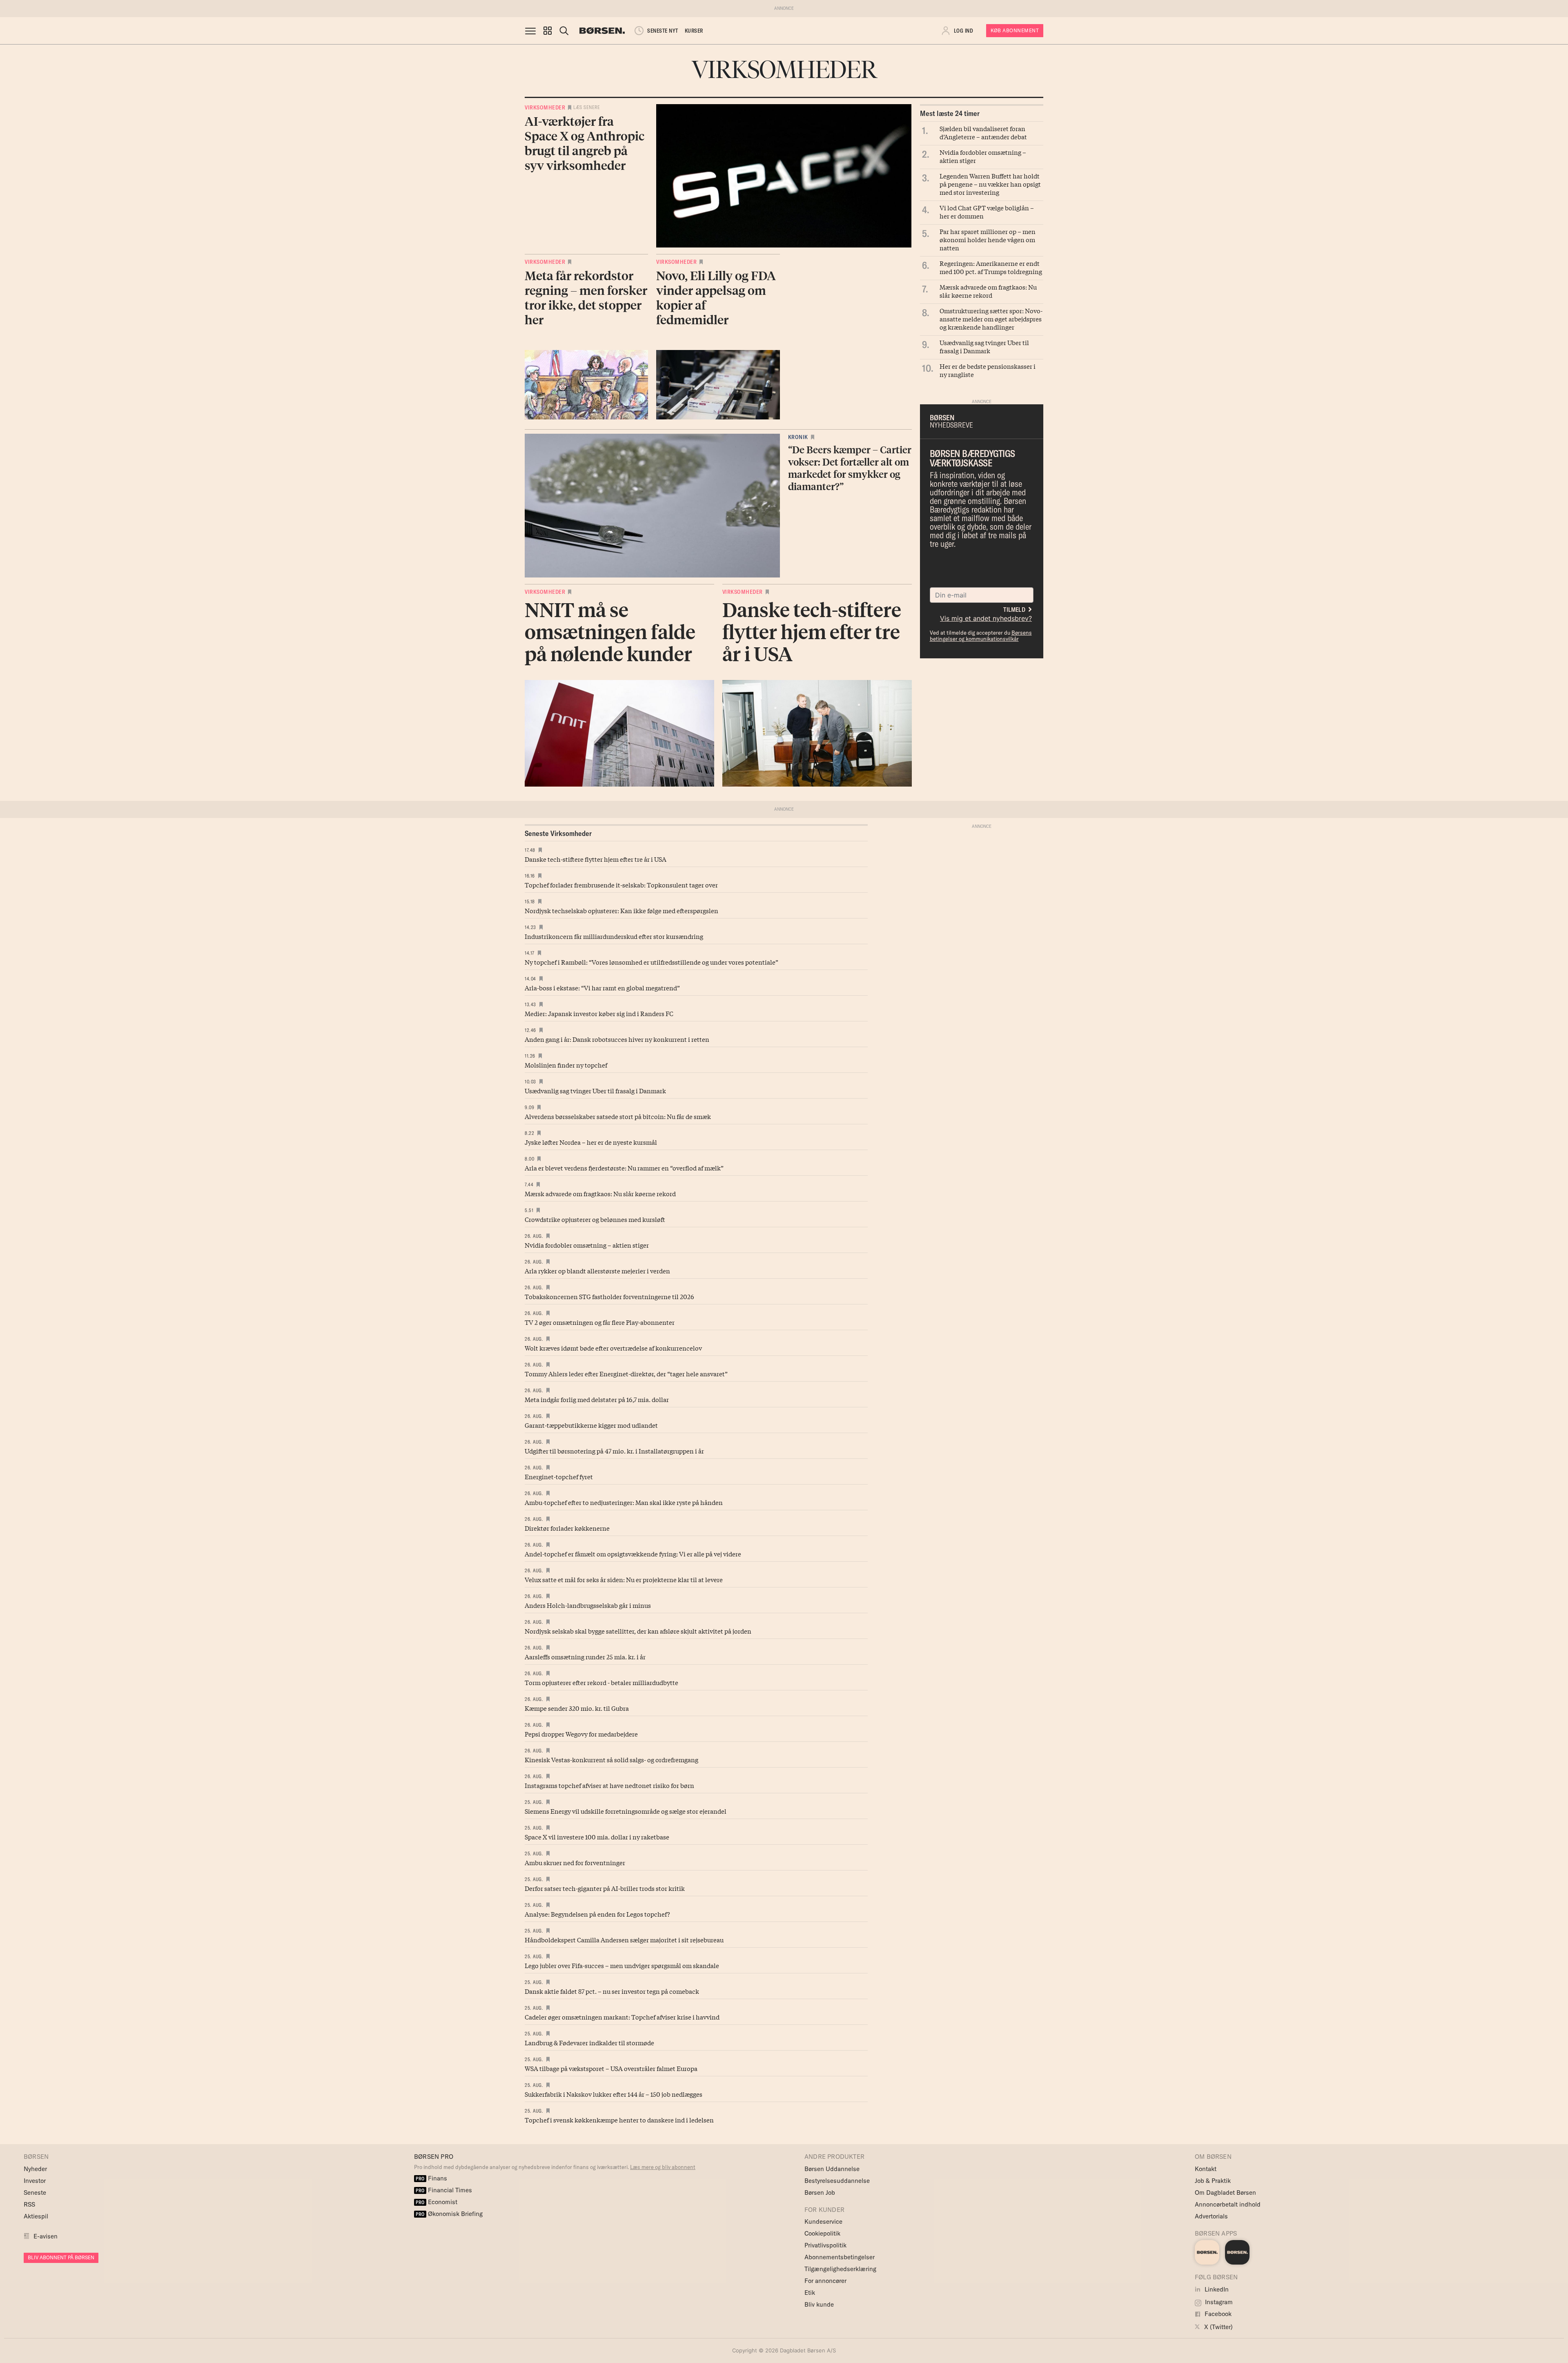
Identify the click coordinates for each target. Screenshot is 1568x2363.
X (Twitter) (1218, 2327)
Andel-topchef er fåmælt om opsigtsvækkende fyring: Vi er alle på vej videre (633, 1554)
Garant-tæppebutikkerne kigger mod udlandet (591, 1425)
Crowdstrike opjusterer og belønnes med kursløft (595, 1219)
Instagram (1218, 2302)
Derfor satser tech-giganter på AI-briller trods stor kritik (605, 1888)
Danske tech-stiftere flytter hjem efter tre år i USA (596, 859)
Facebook (1217, 2314)
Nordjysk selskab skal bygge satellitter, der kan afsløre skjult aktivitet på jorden (638, 1631)
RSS (29, 2204)
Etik (810, 2293)
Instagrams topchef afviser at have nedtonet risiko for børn (609, 1785)
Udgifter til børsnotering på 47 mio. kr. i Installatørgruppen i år (614, 1451)
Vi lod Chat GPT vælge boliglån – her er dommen (987, 212)
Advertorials (1211, 2216)
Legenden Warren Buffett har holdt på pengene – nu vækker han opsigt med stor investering (990, 184)
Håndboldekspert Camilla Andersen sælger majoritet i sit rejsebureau (624, 1939)
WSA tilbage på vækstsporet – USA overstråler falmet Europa (611, 2068)
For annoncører (825, 2281)
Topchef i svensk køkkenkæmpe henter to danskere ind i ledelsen (619, 2120)
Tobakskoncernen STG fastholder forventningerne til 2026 (609, 1296)
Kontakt (1206, 2169)
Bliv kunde (819, 2304)
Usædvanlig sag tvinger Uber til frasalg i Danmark (984, 346)
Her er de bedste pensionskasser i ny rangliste (988, 370)
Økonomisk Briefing (449, 2214)
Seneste (35, 2192)
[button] (548, 31)
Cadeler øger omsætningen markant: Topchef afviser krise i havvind (622, 2017)
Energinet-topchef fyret (559, 1476)
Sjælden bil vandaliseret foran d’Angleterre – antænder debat (983, 132)
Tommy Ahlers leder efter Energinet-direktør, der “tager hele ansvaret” (626, 1373)
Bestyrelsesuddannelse (837, 2181)
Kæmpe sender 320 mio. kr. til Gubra (577, 1708)
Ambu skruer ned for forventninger (575, 1862)
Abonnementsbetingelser (840, 2257)
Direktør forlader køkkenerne (567, 1528)
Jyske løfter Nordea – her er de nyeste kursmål (591, 1142)
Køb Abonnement (1015, 30)
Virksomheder (545, 107)
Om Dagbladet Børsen (1225, 2192)
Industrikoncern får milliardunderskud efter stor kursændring (614, 936)
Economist (437, 2202)
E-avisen (46, 2236)
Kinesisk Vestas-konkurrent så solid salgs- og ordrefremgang (611, 1759)
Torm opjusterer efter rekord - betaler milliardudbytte (601, 1682)
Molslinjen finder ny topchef (566, 1065)
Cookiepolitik (822, 2233)
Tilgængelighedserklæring (840, 2269)
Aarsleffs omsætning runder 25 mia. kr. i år (585, 1656)
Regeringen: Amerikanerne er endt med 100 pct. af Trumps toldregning (991, 267)
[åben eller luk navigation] (532, 31)
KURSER (694, 31)
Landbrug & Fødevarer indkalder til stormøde (589, 2042)
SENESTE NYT (663, 31)
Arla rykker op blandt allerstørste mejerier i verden (597, 1271)
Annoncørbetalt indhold (1228, 2204)
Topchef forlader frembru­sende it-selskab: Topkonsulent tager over (621, 885)
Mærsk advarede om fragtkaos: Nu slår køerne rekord (988, 291)
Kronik (798, 437)
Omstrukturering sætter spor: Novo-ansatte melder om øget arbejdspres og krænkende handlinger (991, 319)
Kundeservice (823, 2221)
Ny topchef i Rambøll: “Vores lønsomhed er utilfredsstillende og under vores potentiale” (651, 962)
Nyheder (35, 2169)
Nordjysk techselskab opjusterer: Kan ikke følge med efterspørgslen (621, 910)
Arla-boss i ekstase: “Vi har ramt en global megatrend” (602, 988)
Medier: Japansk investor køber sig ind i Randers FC (599, 1013)
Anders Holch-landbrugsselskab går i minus (588, 1605)
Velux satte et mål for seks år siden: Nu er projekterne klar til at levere (624, 1579)
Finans (431, 2178)
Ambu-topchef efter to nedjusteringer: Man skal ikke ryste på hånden (624, 1502)
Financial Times (444, 2190)
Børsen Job (820, 2192)
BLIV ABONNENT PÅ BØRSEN (61, 2257)
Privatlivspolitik (825, 2245)
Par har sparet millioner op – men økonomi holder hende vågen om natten (988, 239)
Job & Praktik (1213, 2181)
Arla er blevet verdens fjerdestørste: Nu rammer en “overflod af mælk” (624, 1168)
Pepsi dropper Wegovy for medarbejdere (581, 1734)
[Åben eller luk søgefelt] (564, 31)
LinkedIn (1216, 2289)
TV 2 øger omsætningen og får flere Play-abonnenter (600, 1322)
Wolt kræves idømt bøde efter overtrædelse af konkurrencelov (613, 1348)
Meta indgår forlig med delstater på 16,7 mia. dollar (597, 1399)
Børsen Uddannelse (832, 2169)
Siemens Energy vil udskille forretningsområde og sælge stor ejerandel (626, 1811)
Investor (35, 2181)
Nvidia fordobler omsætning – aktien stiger (983, 156)
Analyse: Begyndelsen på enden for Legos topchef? (597, 1914)
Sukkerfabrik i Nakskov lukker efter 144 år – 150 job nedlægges (614, 2094)
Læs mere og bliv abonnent (663, 2167)
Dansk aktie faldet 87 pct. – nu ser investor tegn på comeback (612, 1991)
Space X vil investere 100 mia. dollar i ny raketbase (597, 1837)
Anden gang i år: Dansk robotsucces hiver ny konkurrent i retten (617, 1039)
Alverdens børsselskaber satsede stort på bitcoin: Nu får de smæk (618, 1116)
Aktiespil (36, 2216)
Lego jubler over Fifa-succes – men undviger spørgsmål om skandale (622, 1965)
